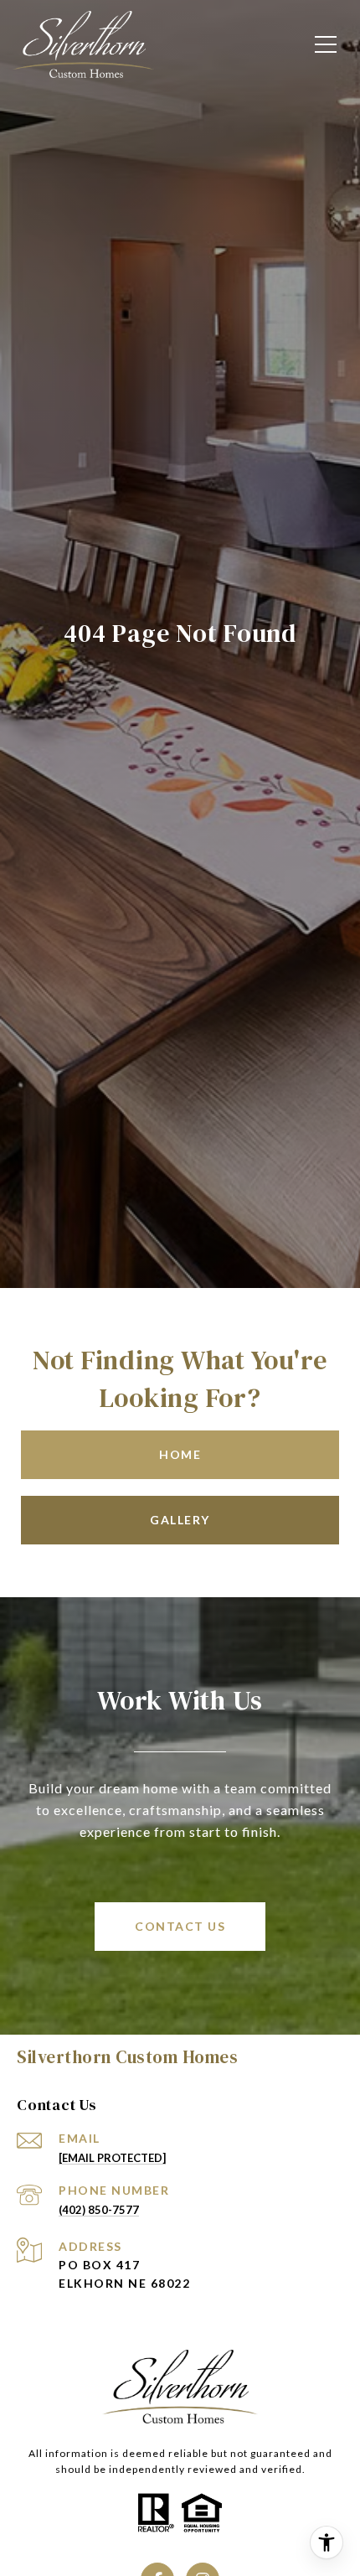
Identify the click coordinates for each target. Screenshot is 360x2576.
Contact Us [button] (180, 1926)
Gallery (180, 1520)
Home (180, 1454)
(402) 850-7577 (99, 2210)
